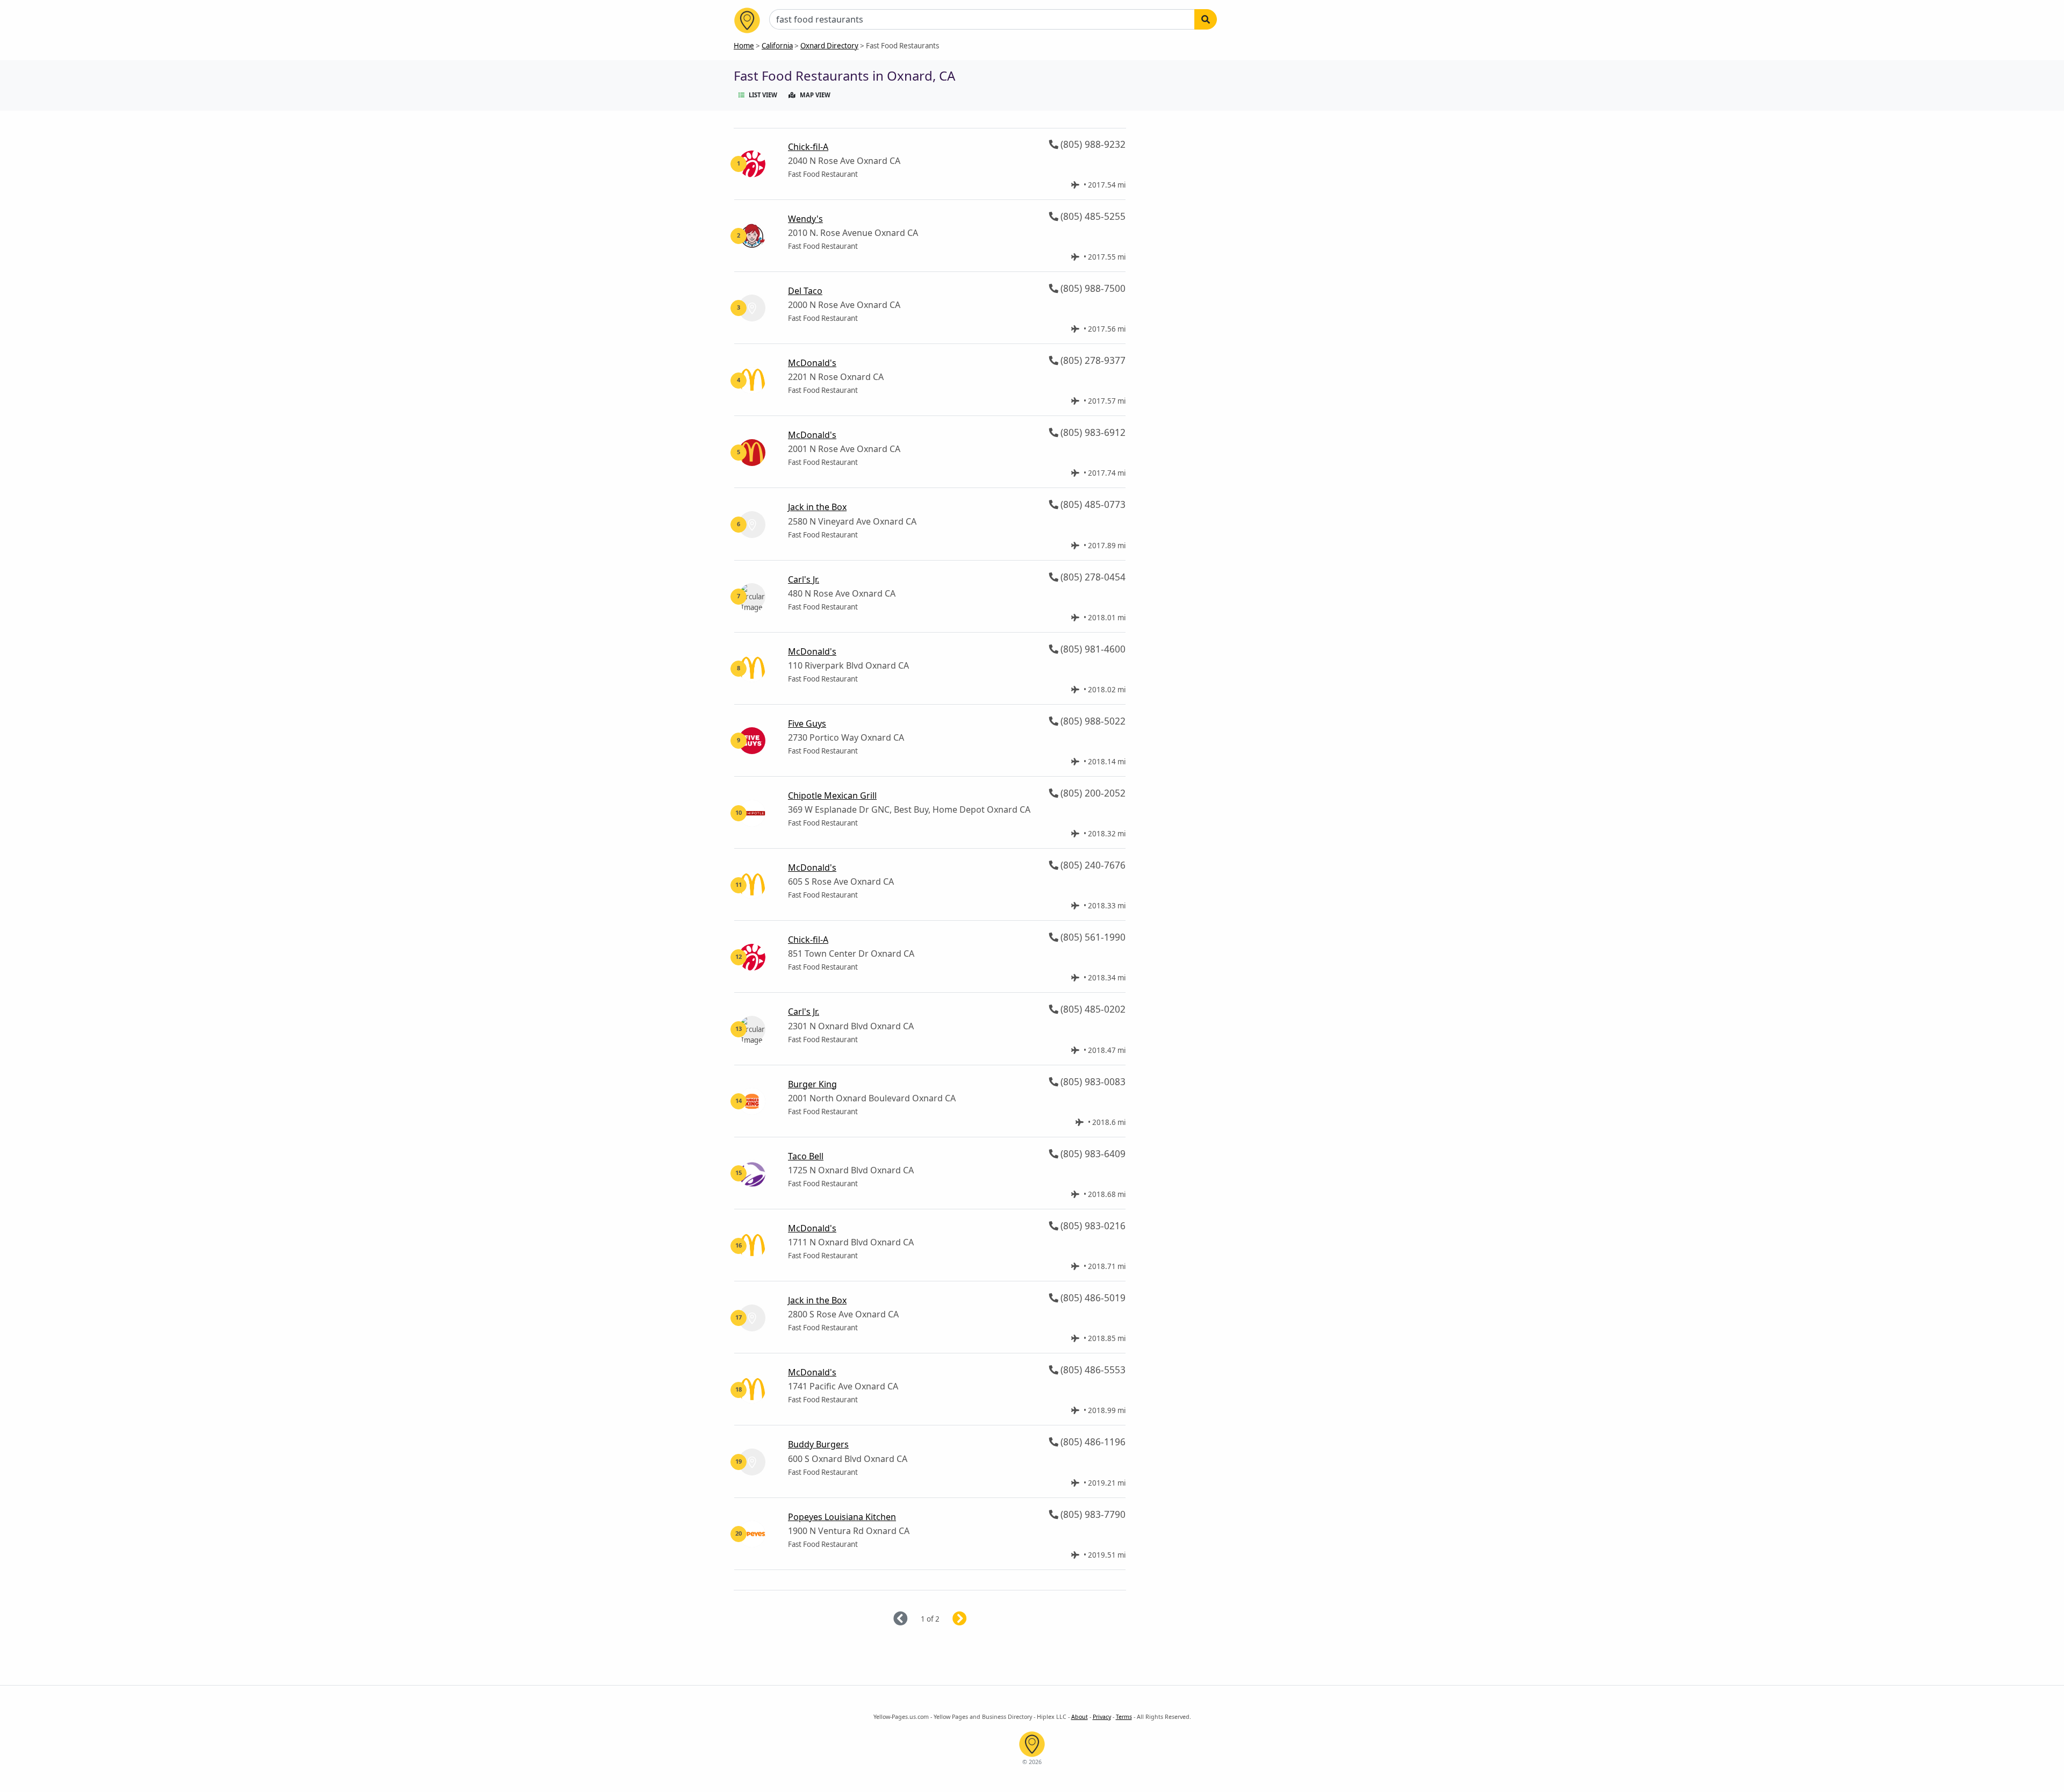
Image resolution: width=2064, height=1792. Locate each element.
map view (815, 95)
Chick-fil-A (808, 147)
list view (763, 95)
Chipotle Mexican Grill (832, 795)
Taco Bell (806, 1156)
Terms (1124, 1717)
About (1080, 1717)
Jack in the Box (817, 507)
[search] (1206, 19)
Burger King (812, 1084)
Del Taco (805, 291)
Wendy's (805, 219)
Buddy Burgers (818, 1444)
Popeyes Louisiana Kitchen (842, 1517)
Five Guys (807, 723)
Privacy (1102, 1717)
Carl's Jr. (804, 579)
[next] (973, 1619)
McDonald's (812, 363)
